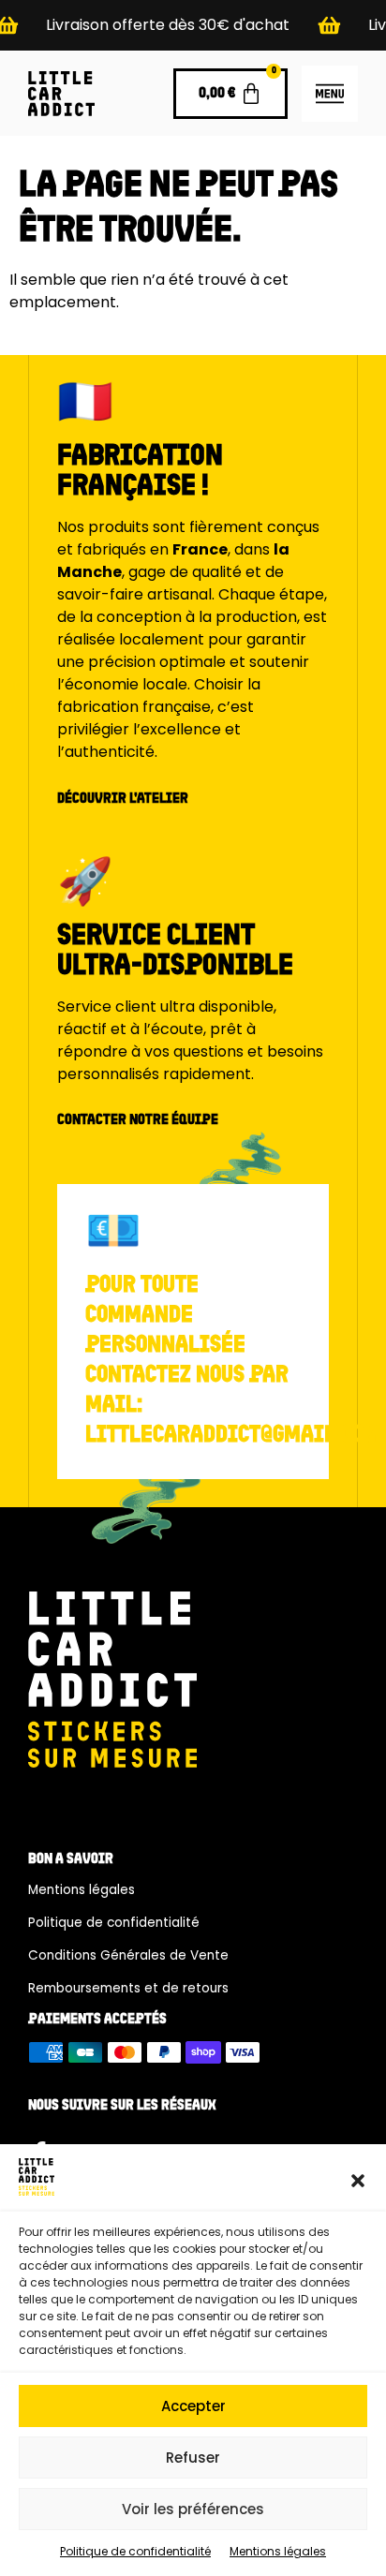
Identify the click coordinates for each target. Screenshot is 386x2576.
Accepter (193, 2406)
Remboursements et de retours (128, 1988)
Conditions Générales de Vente (128, 1955)
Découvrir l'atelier (123, 799)
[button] (358, 2181)
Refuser (193, 2458)
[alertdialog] (193, 25)
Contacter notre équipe (138, 1120)
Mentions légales (278, 2551)
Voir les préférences (193, 2509)
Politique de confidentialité (135, 2551)
